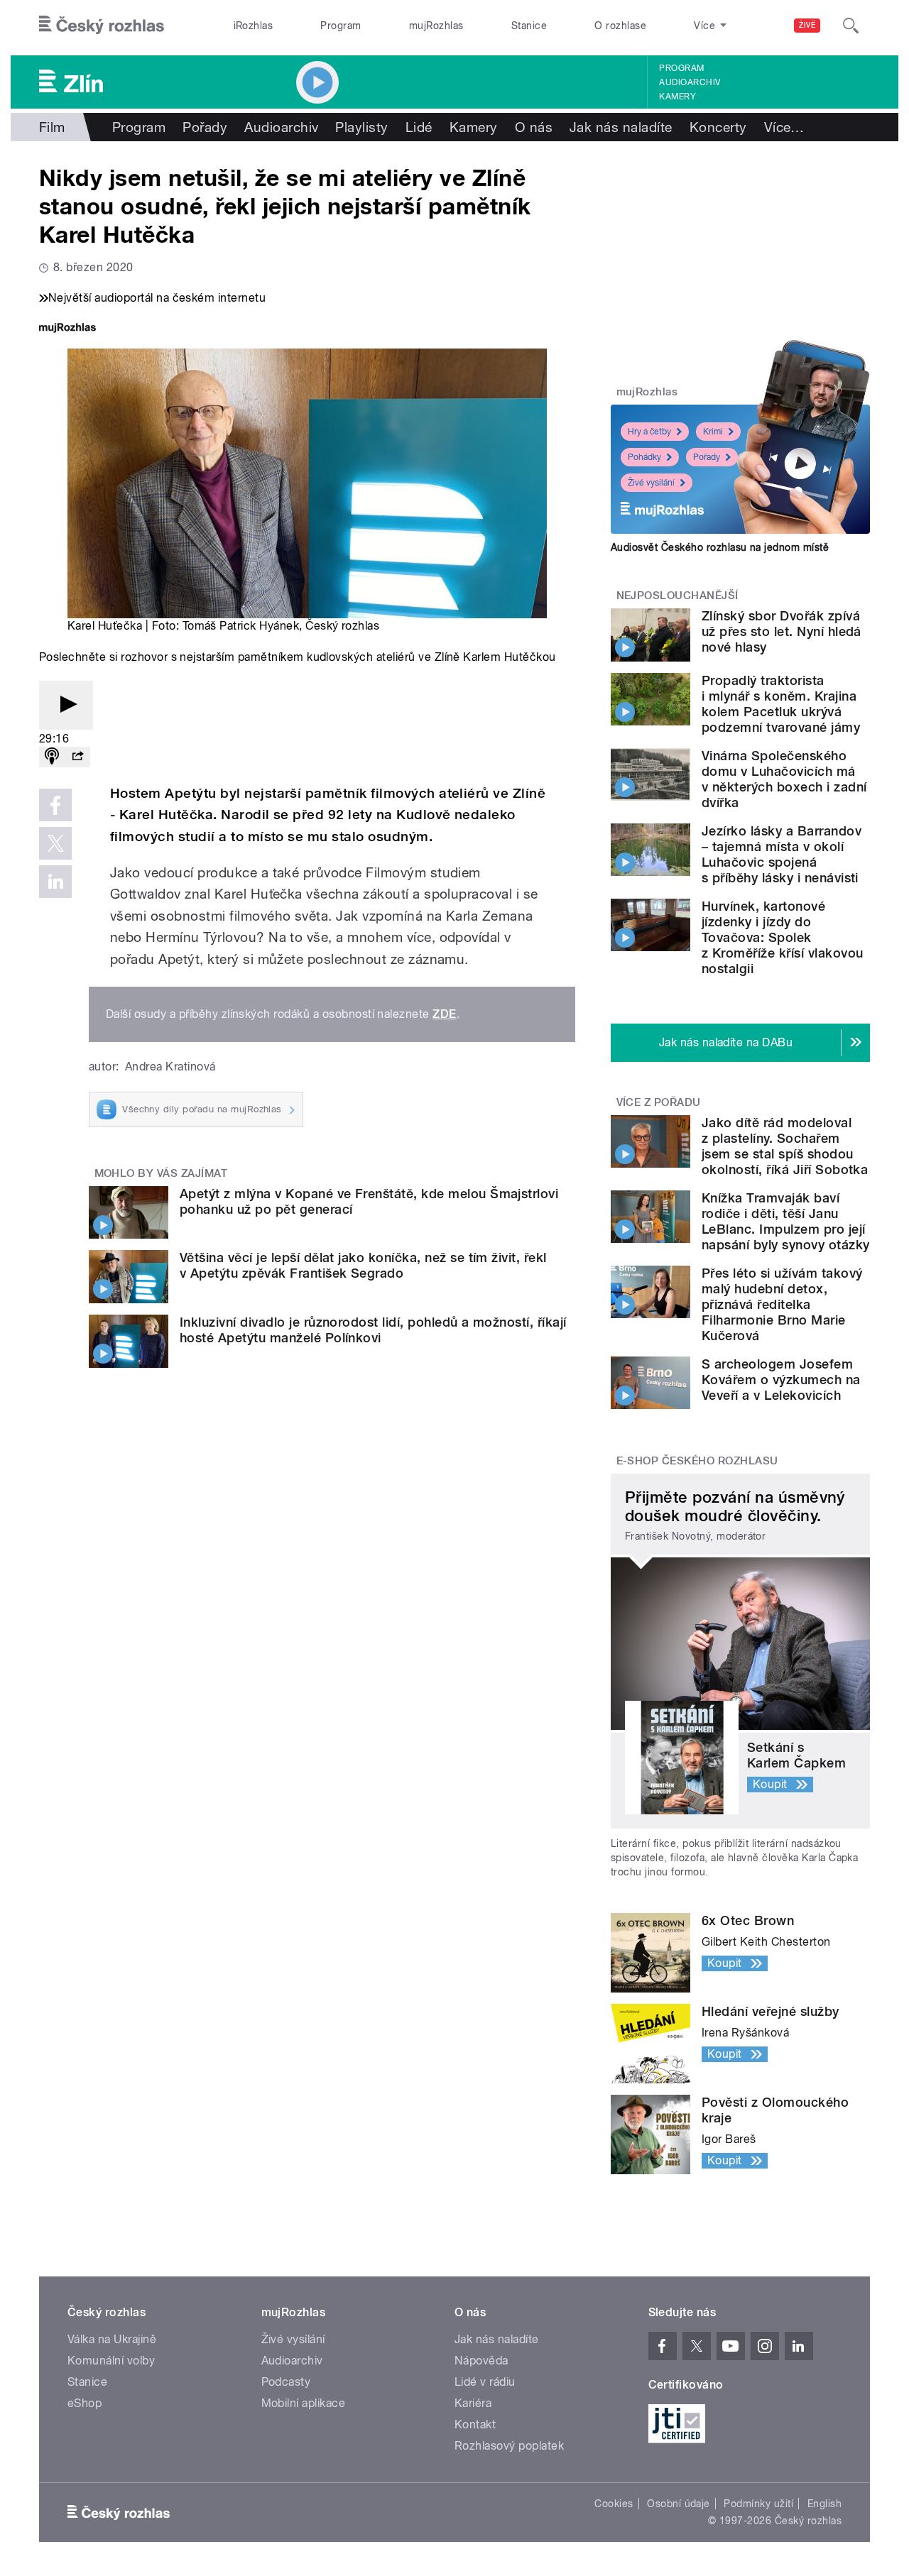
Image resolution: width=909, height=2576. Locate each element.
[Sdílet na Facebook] (55, 805)
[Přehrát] (66, 705)
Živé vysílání (651, 483)
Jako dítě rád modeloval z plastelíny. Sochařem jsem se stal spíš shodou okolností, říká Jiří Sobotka (785, 1146)
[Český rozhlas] (102, 26)
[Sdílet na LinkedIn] (55, 882)
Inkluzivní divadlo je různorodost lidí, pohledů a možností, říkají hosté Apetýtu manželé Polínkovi (373, 1330)
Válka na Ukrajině (112, 2339)
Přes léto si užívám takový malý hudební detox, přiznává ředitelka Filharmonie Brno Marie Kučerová (782, 1304)
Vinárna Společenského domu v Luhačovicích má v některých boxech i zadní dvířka (784, 779)
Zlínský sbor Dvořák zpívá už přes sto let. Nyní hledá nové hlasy (782, 631)
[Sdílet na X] (55, 843)
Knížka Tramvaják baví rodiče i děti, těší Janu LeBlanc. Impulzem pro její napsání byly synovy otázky (785, 1221)
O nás (534, 127)
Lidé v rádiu (485, 2382)
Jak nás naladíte (621, 127)
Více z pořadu (659, 1102)
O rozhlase (620, 26)
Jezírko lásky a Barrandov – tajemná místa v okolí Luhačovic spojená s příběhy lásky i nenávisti (782, 854)
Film (52, 127)
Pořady (205, 127)
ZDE (444, 1014)
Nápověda (481, 2361)
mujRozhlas (436, 26)
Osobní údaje (679, 2504)
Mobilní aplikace (304, 2403)
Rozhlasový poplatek (509, 2446)
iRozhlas (254, 26)
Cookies (614, 2504)
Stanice (529, 26)
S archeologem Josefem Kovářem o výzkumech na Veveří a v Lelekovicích (781, 1380)
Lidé (419, 127)
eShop (85, 2403)
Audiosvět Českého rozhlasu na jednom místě (720, 547)
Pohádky (644, 457)
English (824, 2504)
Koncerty (718, 127)
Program (341, 26)
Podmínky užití (758, 2504)
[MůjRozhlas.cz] (67, 329)
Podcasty (286, 2382)
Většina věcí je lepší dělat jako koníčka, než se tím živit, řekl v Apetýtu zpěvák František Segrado (363, 1265)
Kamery (677, 97)
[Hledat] (851, 26)
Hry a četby (649, 432)
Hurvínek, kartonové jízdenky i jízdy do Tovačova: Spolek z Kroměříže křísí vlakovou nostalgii (782, 937)
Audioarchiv (690, 82)
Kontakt (475, 2424)
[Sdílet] (77, 757)
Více (784, 127)
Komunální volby (111, 2361)
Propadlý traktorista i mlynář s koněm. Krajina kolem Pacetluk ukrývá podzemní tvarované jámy (781, 704)
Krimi (713, 432)
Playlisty (361, 127)
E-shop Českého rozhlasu (697, 1461)
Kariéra (473, 2403)
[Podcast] (52, 757)
